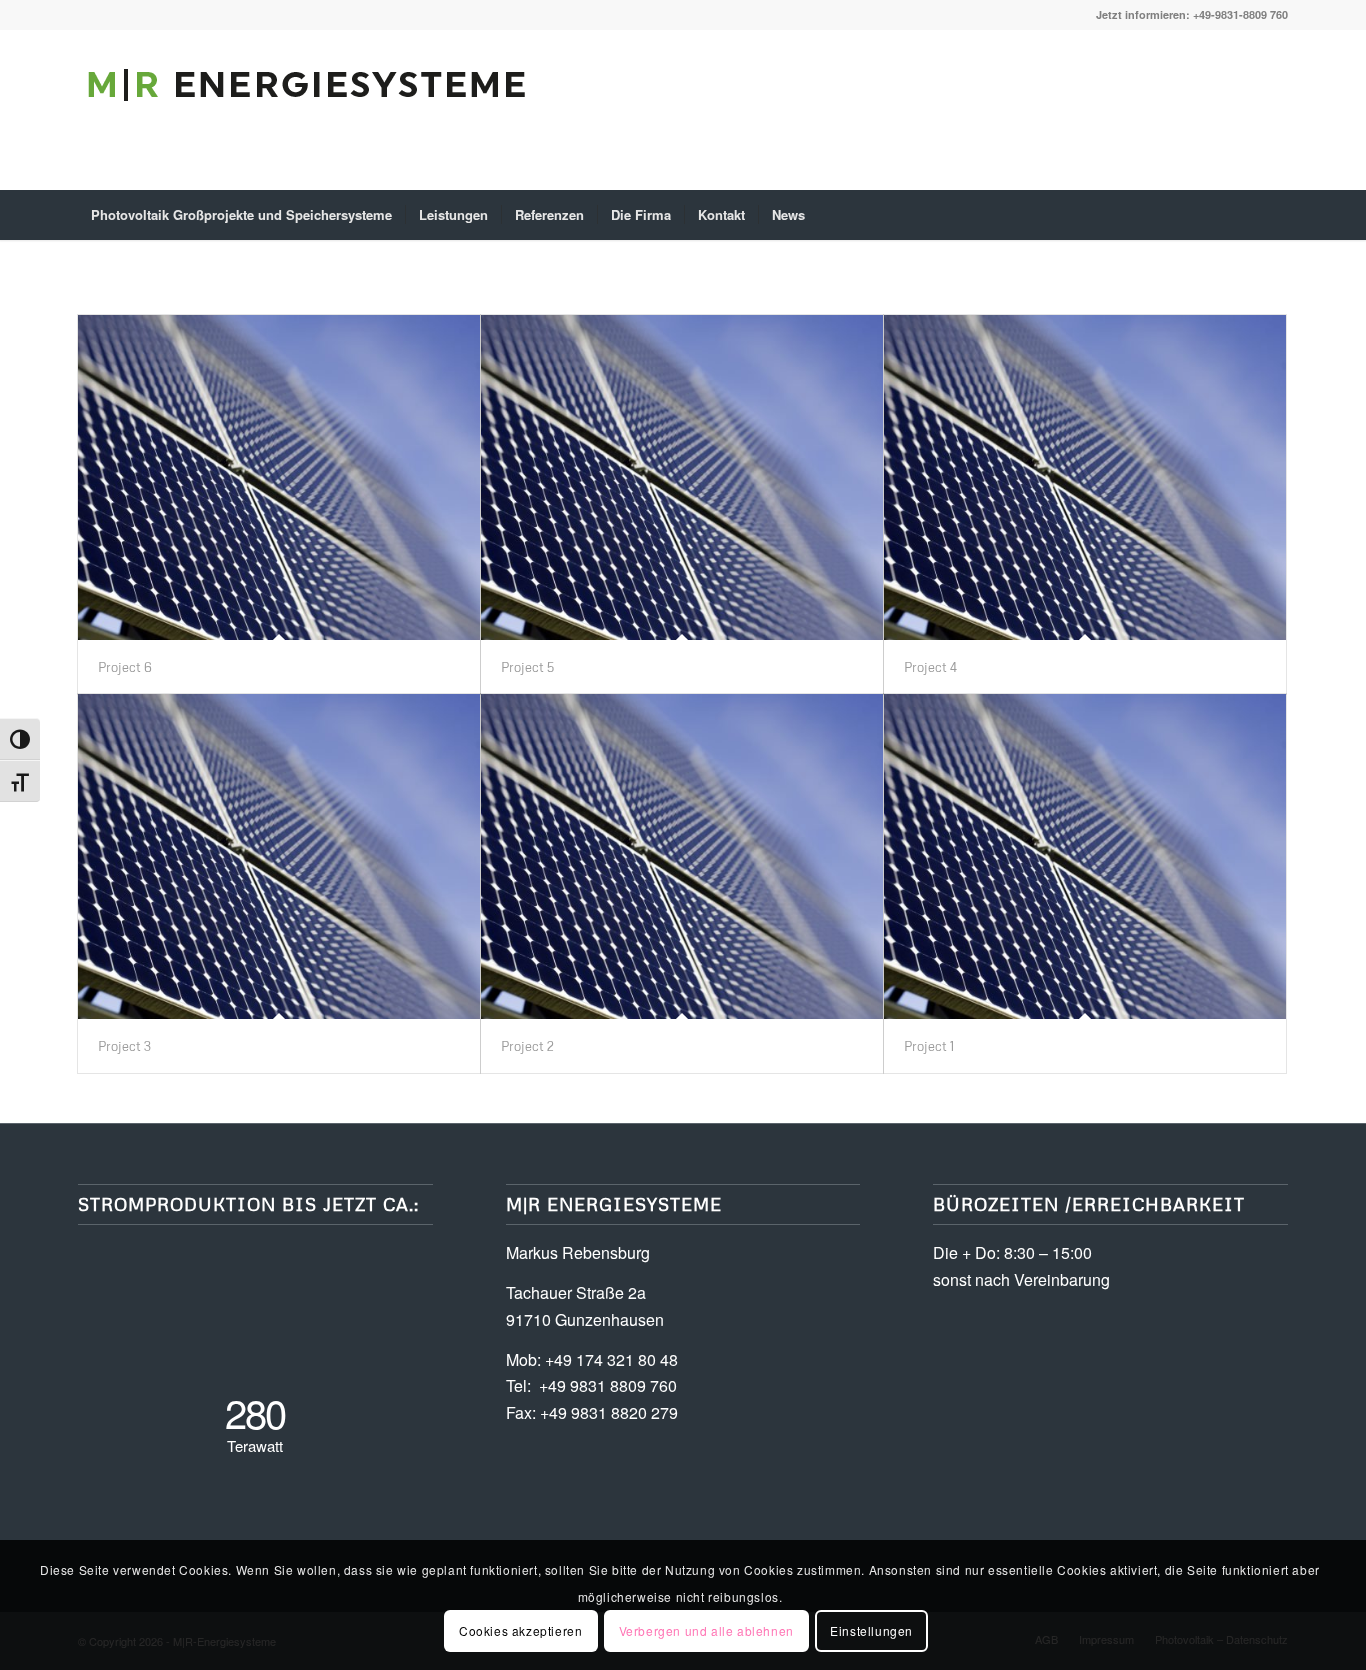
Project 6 (125, 667)
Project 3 (124, 1046)
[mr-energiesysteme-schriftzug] (308, 125)
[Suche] (1275, 215)
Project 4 (930, 667)
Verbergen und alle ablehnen (706, 1630)
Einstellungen (871, 1630)
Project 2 (527, 1046)
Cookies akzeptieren (520, 1630)
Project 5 (527, 667)
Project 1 (929, 1046)
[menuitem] (241, 215)
